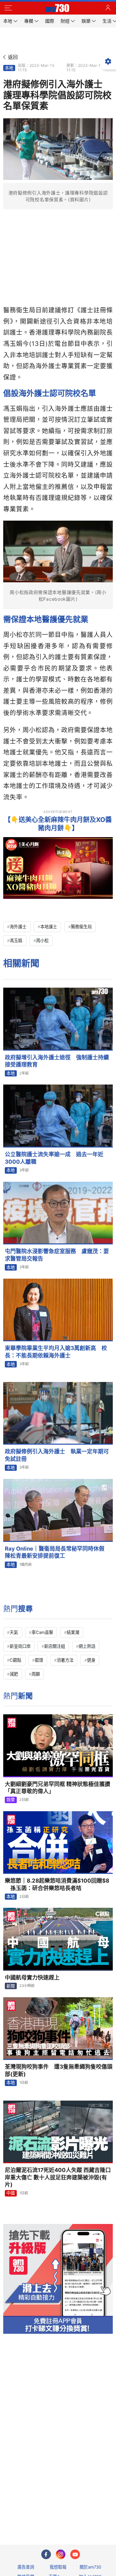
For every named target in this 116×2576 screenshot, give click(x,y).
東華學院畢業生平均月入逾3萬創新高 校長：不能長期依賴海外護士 (56, 1352)
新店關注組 (55, 1646)
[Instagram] (61, 2554)
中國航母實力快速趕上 (32, 1978)
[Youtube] (75, 2554)
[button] (8, 8)
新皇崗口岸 (20, 1646)
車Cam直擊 (42, 1632)
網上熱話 (87, 1646)
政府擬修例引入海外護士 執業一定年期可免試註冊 (57, 1455)
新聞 (11, 1986)
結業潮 (73, 1632)
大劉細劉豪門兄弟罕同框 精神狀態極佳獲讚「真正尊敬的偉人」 (58, 1788)
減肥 (14, 1674)
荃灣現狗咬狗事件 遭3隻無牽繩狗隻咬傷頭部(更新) (59, 2070)
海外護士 (18, 927)
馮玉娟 (16, 940)
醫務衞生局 (81, 927)
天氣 (14, 1632)
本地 (9, 68)
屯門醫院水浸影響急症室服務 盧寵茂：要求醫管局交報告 (57, 1255)
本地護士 (49, 927)
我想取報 (58, 2567)
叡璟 (39, 1660)
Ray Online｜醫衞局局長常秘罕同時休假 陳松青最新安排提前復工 (57, 1552)
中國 (11, 2193)
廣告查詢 (26, 2567)
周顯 (36, 1674)
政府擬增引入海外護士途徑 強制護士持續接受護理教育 (57, 1061)
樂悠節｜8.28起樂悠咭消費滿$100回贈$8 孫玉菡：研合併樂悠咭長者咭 (57, 1884)
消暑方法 (65, 1660)
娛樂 (11, 1800)
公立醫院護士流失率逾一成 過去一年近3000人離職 (54, 1158)
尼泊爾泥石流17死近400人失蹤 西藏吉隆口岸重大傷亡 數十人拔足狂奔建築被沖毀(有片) (58, 2177)
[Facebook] (46, 2554)
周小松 (42, 940)
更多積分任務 (92, 2514)
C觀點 (15, 1660)
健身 (91, 1660)
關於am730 (90, 2567)
